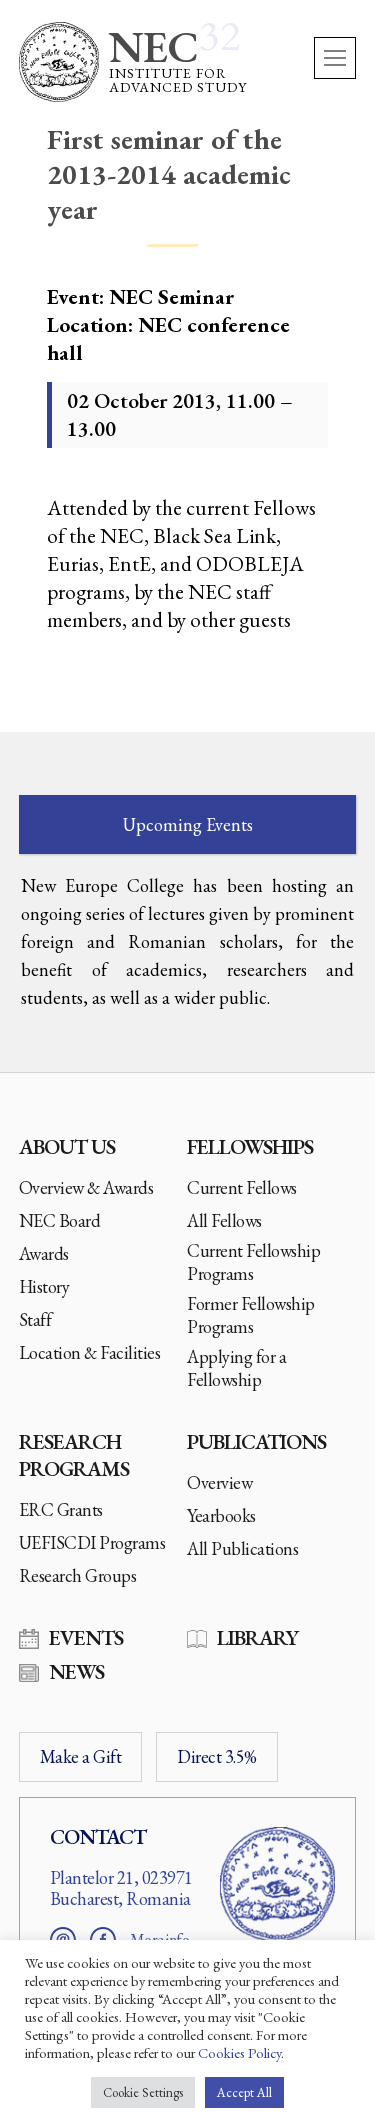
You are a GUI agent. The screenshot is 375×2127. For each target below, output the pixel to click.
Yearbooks (221, 1515)
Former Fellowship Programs (251, 1315)
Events (86, 1637)
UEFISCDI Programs (92, 1542)
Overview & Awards (86, 1187)
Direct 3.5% (217, 1756)
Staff (35, 1319)
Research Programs (74, 1455)
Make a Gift (81, 1756)
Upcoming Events (188, 824)
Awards (44, 1253)
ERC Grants (61, 1509)
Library (257, 1637)
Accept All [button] (244, 2092)
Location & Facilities (90, 1352)
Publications (256, 1441)
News (76, 1671)
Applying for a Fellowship (236, 1368)
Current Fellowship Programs (253, 1262)
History (44, 1286)
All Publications (242, 1548)
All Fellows (224, 1220)
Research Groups (78, 1575)
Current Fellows (242, 1187)
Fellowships (250, 1146)
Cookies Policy (239, 2052)
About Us (67, 1146)
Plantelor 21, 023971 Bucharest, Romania (121, 1888)
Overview (219, 1482)
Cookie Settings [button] (143, 2092)
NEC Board (60, 1220)
